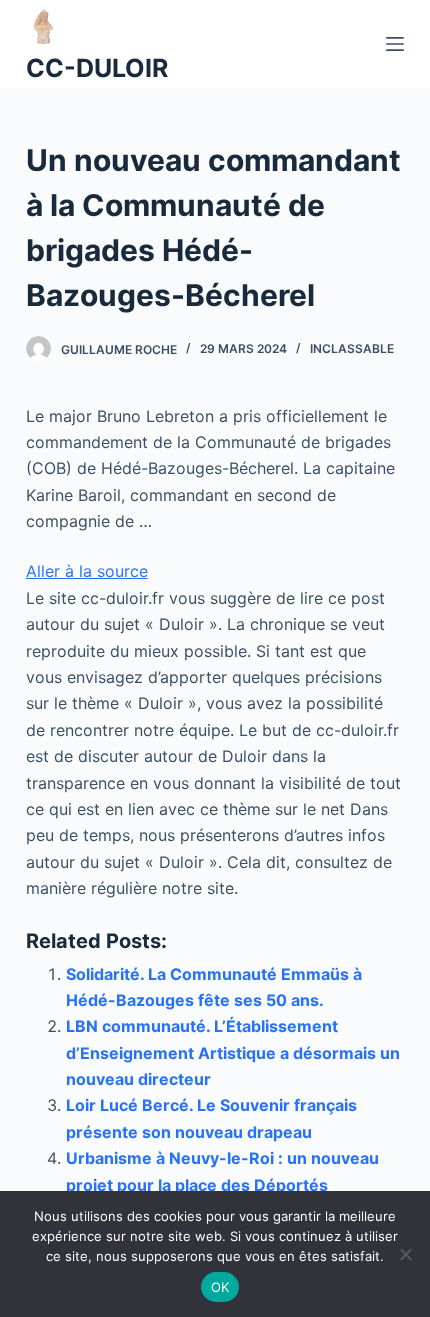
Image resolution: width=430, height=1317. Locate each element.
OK (220, 1287)
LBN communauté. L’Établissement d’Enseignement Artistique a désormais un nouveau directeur (233, 1052)
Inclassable (352, 348)
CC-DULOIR (97, 68)
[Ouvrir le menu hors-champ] (395, 44)
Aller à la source (87, 571)
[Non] (405, 1254)
